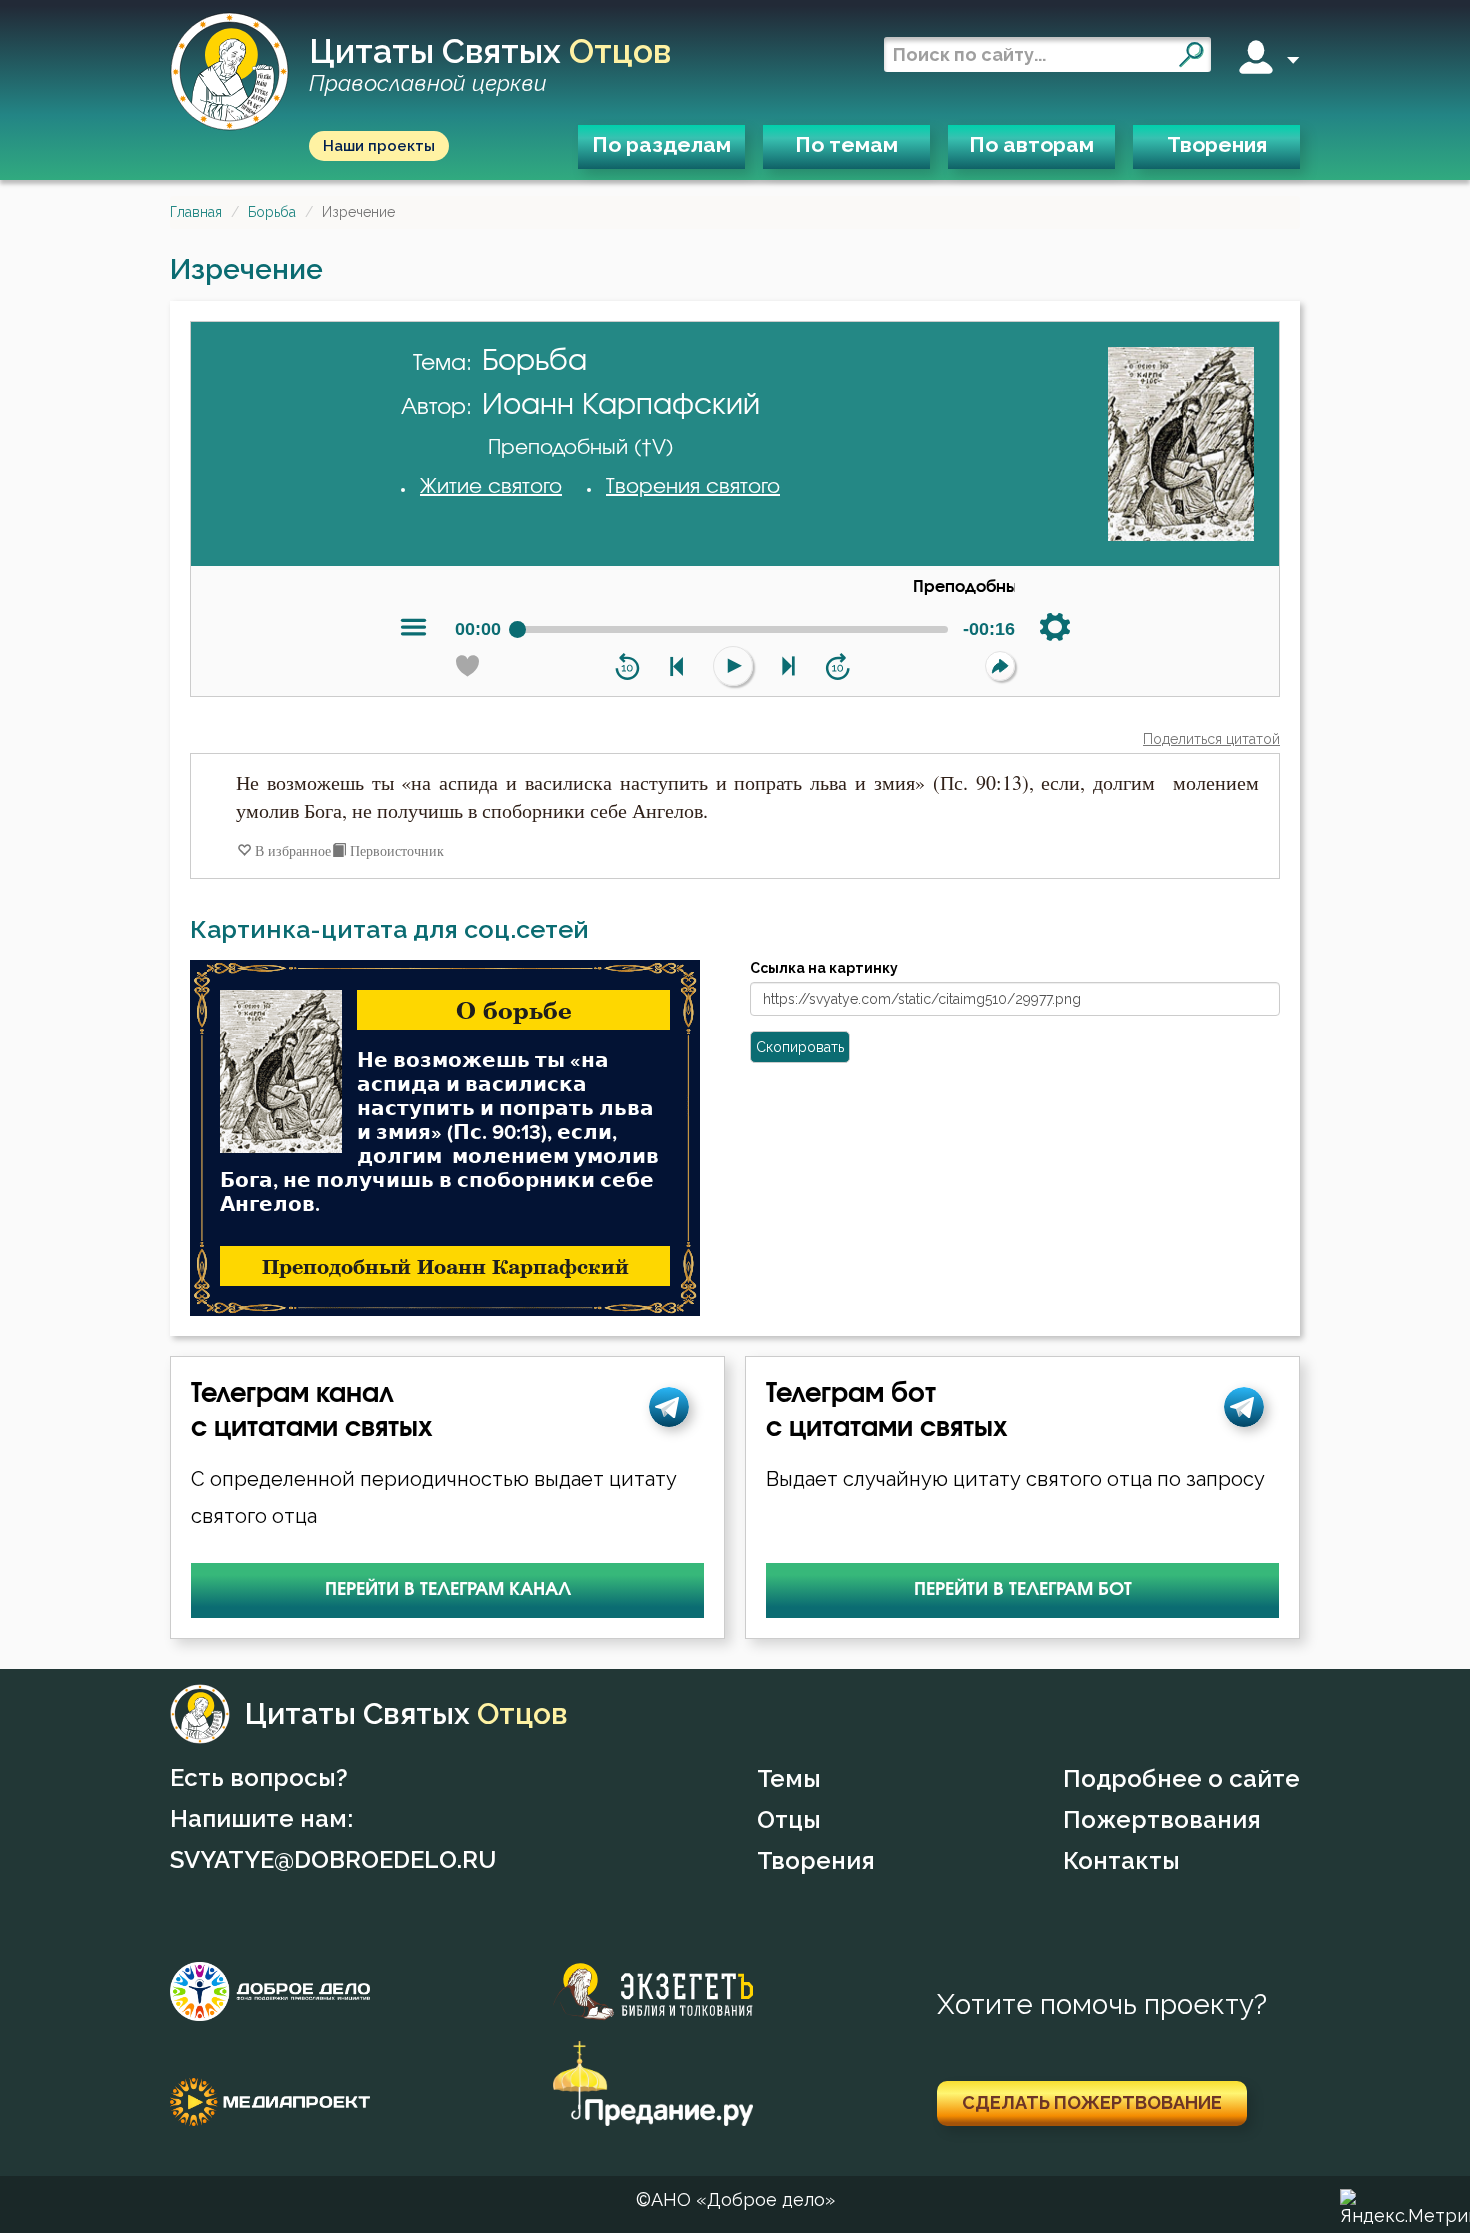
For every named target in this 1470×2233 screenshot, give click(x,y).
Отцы (789, 1819)
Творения (1217, 144)
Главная (196, 212)
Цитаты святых (490, 65)
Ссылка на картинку (824, 968)
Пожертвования (1162, 1819)
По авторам (1031, 144)
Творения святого (693, 487)
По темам (846, 144)
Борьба (272, 212)
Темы (789, 1778)
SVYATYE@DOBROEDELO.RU (333, 1859)
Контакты (1121, 1860)
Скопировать (800, 1047)
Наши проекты (379, 146)
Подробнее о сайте (1181, 1778)
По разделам (661, 144)
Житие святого (491, 487)
